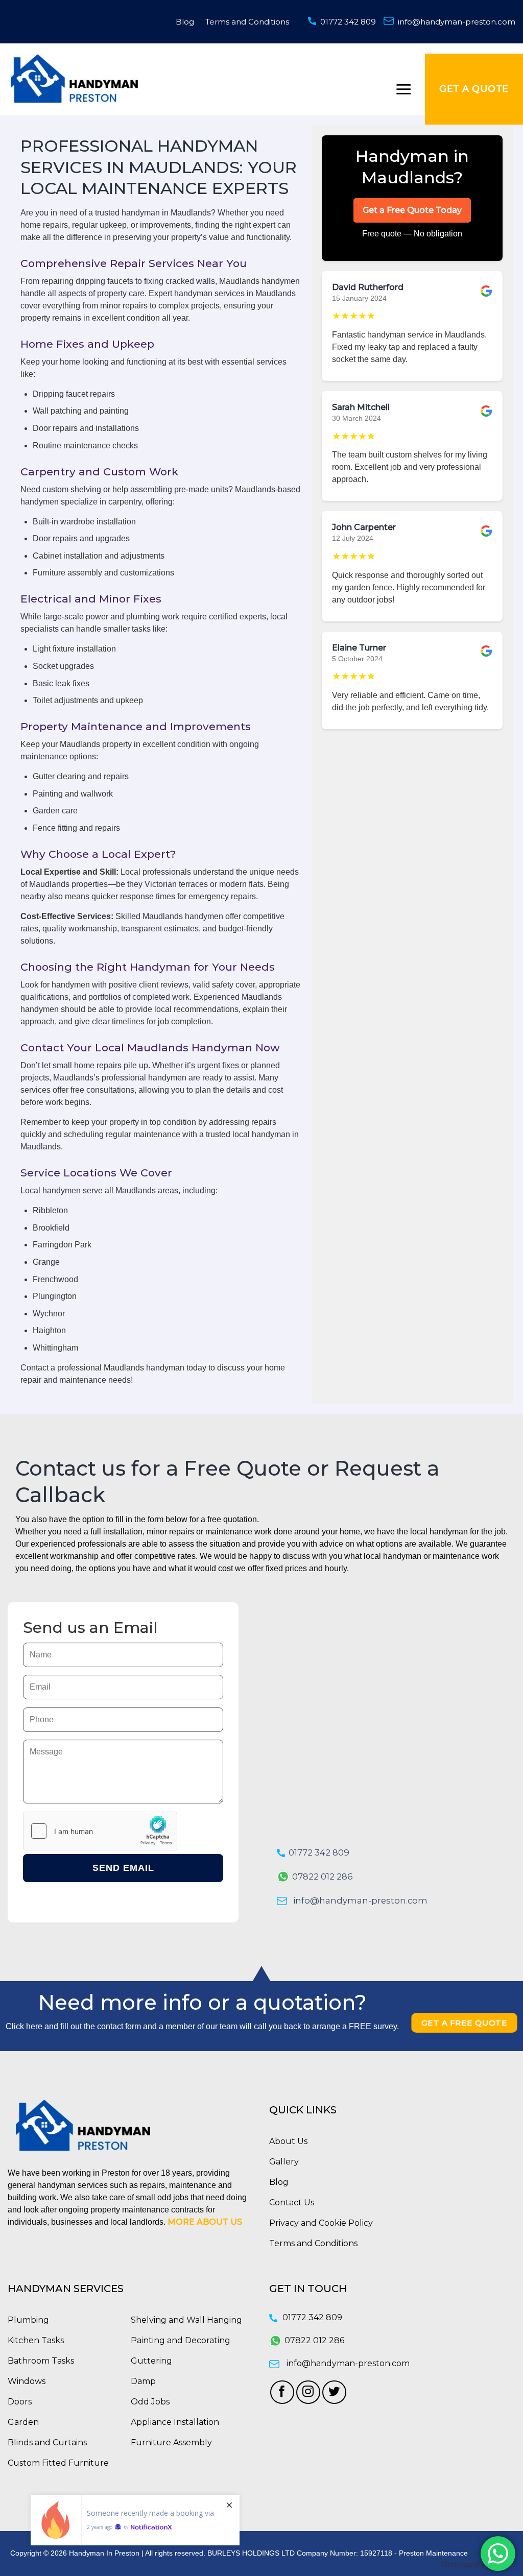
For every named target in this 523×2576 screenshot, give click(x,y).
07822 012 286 (323, 1876)
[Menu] (403, 89)
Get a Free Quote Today (412, 210)
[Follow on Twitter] (334, 2392)
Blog (185, 22)
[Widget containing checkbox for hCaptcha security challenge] (100, 1831)
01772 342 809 (348, 22)
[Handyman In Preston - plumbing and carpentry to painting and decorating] (74, 78)
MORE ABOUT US (205, 2222)
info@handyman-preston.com (457, 22)
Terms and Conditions (247, 22)
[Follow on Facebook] (282, 2392)
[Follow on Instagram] (308, 2392)
